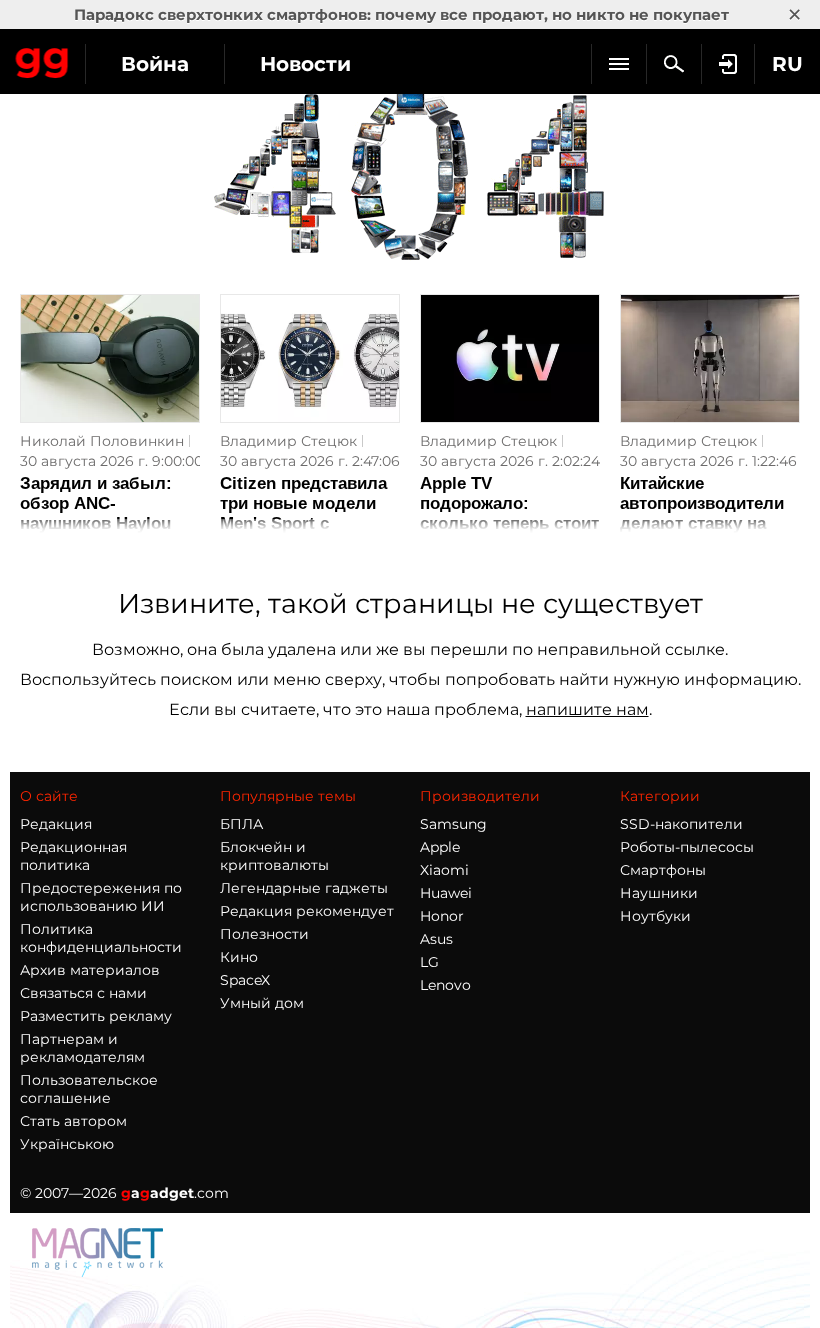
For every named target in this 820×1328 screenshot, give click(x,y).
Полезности (264, 934)
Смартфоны (663, 870)
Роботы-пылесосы (687, 847)
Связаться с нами (83, 993)
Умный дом (262, 1003)
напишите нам (587, 709)
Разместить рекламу (96, 1016)
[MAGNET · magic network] (100, 1271)
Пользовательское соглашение (89, 1089)
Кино (239, 957)
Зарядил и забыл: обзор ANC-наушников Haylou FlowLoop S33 (96, 513)
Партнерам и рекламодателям (82, 1048)
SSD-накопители (681, 824)
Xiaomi (444, 870)
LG (429, 962)
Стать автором (73, 1121)
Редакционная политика (73, 856)
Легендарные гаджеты (304, 888)
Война (155, 64)
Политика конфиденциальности (101, 938)
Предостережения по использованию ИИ (101, 897)
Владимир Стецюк (288, 441)
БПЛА (241, 824)
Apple (440, 847)
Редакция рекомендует (307, 911)
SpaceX (245, 980)
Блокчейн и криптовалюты (274, 856)
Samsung (453, 824)
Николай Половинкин (102, 441)
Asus (436, 939)
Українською (67, 1144)
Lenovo (445, 985)
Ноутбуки (655, 916)
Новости (305, 64)
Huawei (446, 893)
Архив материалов (90, 970)
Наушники (659, 893)
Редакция (56, 824)
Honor (442, 916)
